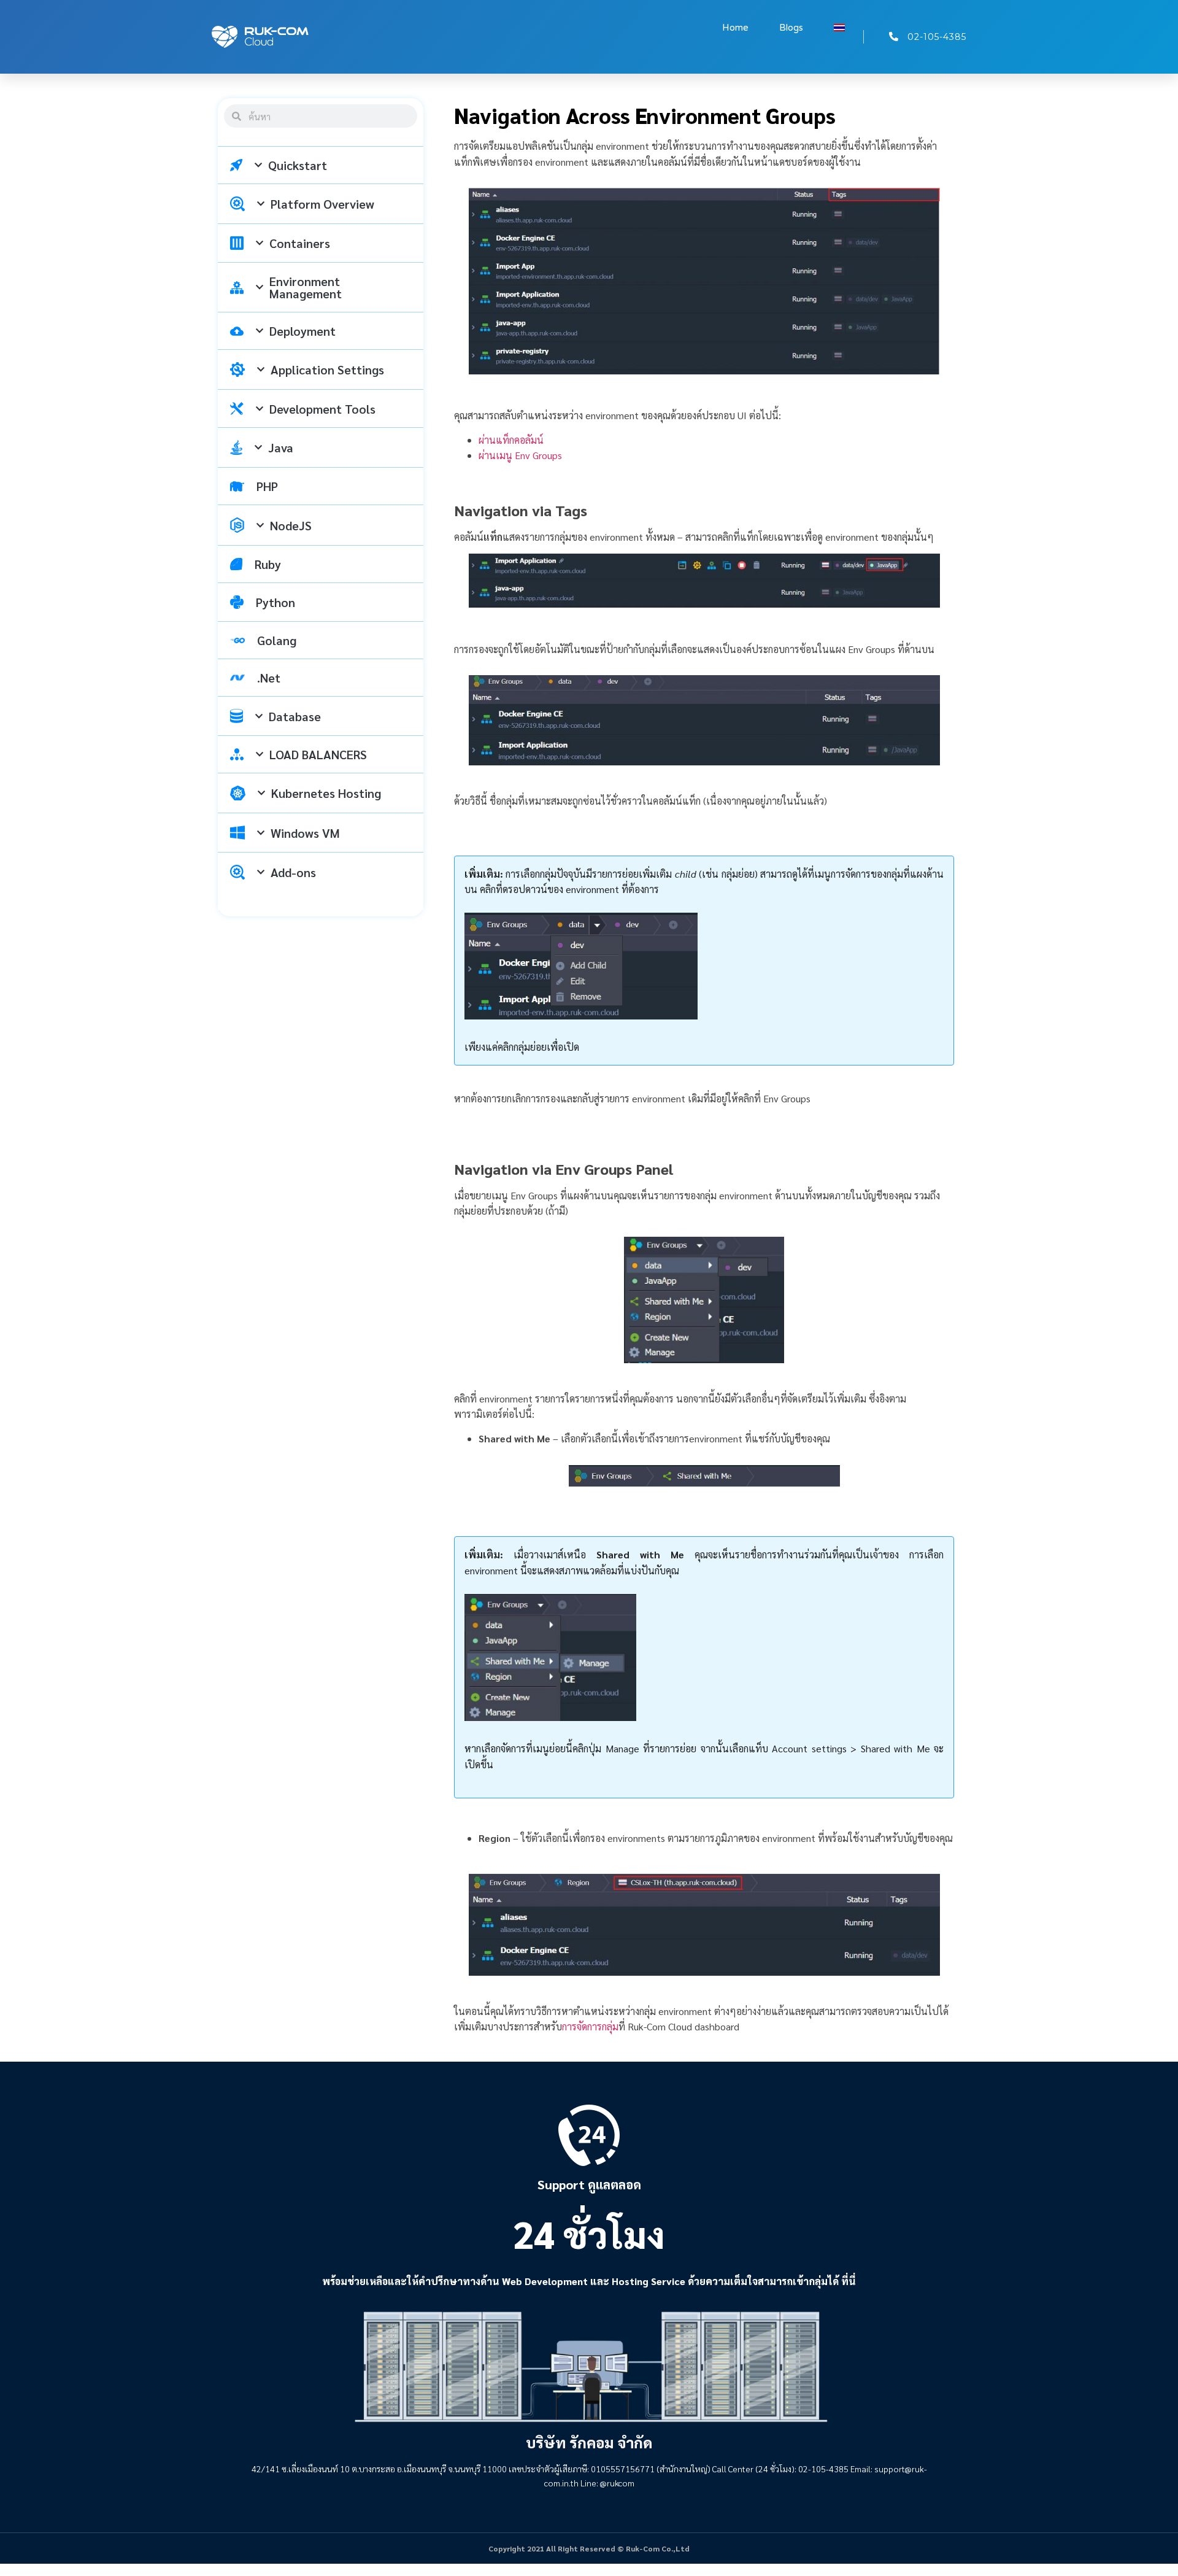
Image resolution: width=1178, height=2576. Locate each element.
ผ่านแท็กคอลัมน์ (511, 440)
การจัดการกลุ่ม (590, 2026)
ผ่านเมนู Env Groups (520, 455)
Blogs (791, 28)
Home (735, 28)
